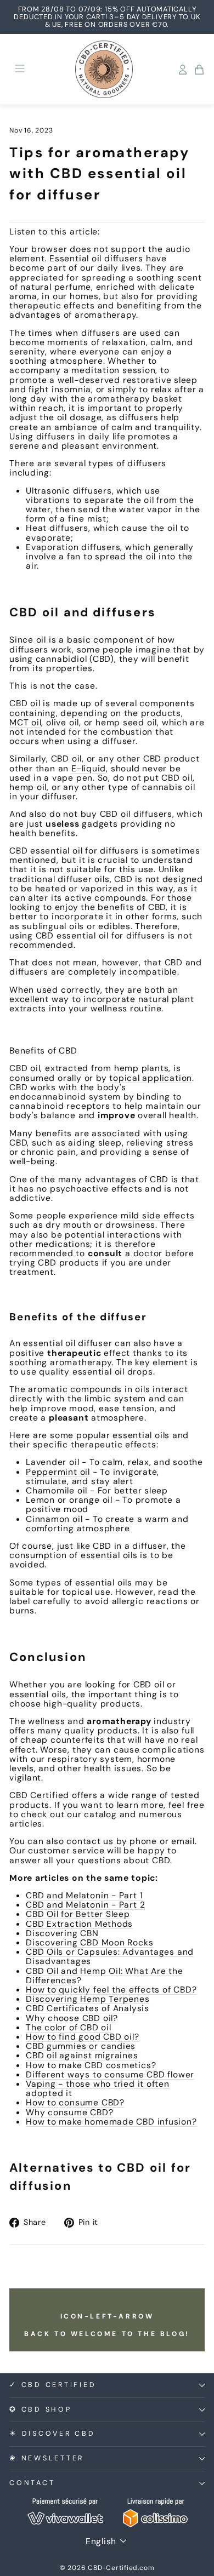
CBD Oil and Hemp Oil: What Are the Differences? (105, 1976)
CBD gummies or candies (81, 2046)
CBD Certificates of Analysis (88, 2008)
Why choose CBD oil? (72, 2018)
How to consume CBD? (75, 2102)
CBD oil (25, 703)
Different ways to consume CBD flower (110, 2074)
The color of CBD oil (69, 2027)
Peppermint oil (58, 1472)
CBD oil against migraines (82, 2055)
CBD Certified (39, 1795)
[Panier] (199, 70)
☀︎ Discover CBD (52, 2434)
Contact (32, 2483)
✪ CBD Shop (41, 2409)
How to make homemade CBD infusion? (111, 2122)
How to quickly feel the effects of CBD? (111, 1990)
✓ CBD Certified (53, 2385)
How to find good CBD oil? (83, 2037)
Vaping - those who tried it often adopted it (98, 2088)
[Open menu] (20, 69)
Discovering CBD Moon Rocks (89, 1942)
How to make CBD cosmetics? (91, 2065)
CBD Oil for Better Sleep (78, 1914)
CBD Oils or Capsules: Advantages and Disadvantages (110, 1956)
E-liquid (89, 768)
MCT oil (25, 722)
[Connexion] (183, 70)
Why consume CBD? (70, 2112)
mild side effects (157, 1215)
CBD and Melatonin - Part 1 (84, 1895)
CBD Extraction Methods (79, 1924)
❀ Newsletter (47, 2458)
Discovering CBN (62, 1933)
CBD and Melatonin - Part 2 (85, 1905)
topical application (151, 1078)
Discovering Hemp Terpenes (88, 1999)
